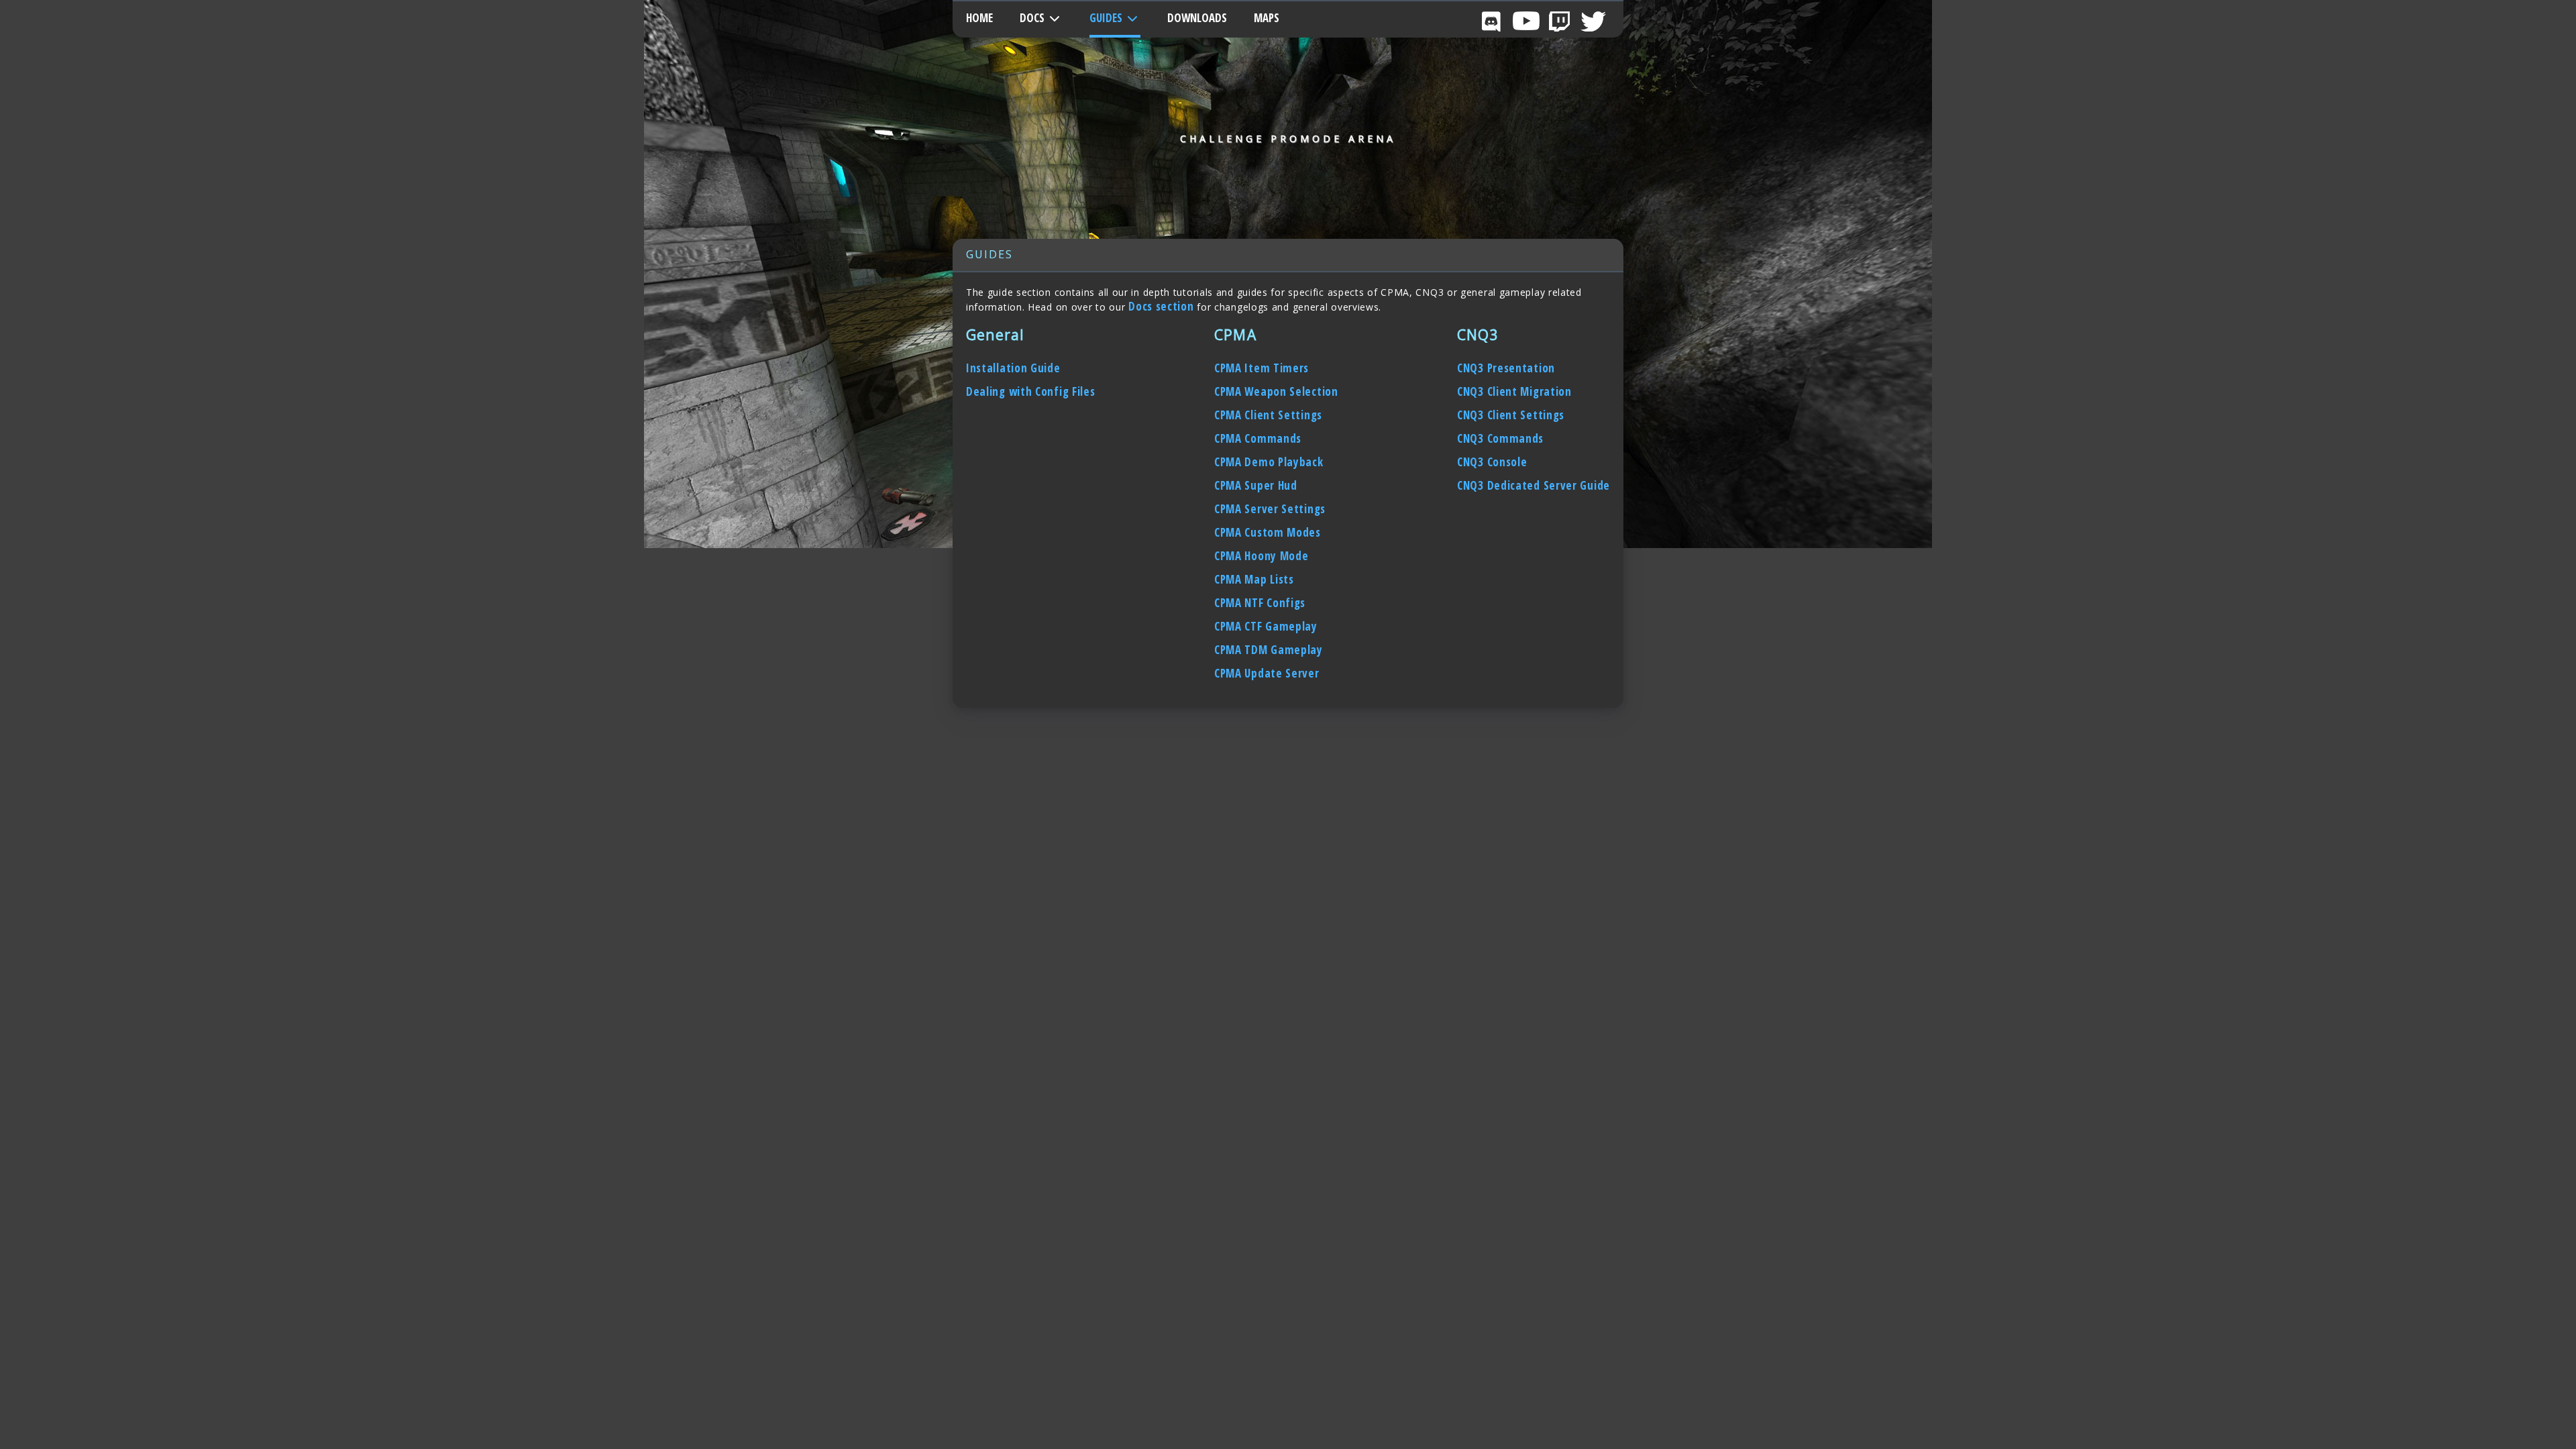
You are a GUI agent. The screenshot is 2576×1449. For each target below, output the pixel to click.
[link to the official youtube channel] (1526, 20)
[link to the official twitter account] (1593, 20)
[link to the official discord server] (1493, 20)
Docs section (1163, 306)
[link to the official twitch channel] (1560, 20)
